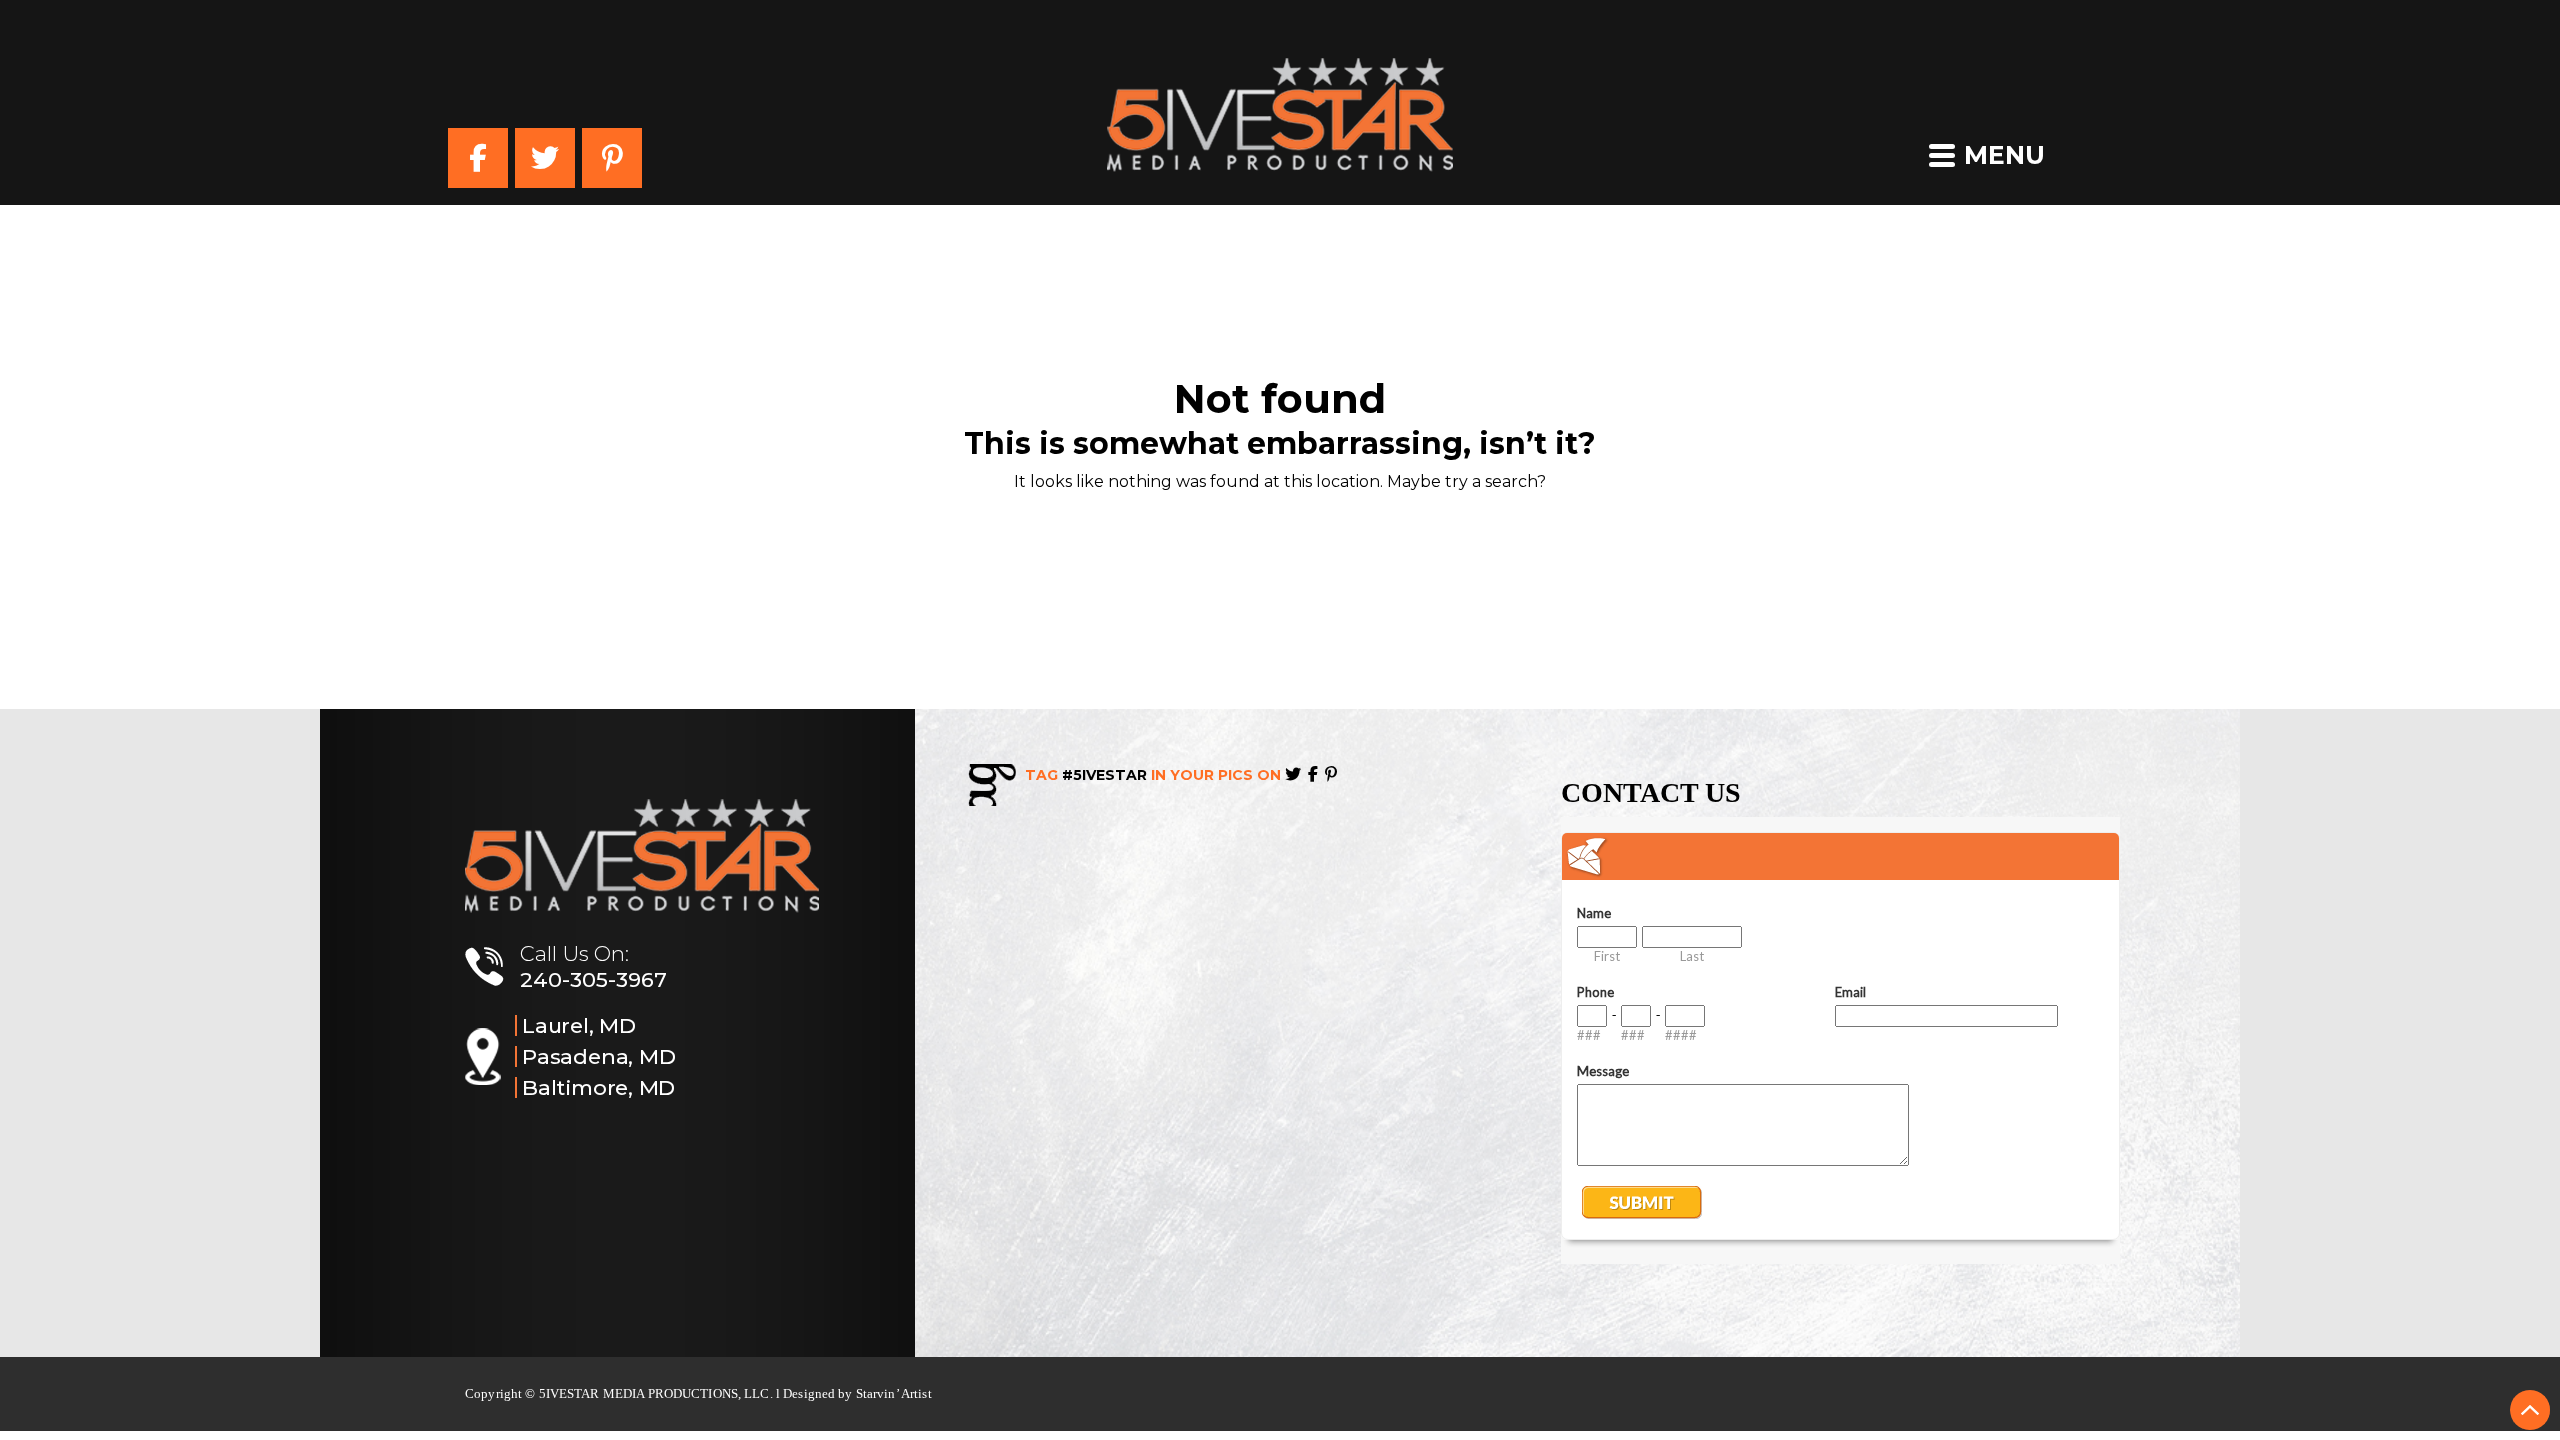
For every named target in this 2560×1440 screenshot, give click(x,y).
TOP (2530, 1410)
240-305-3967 (593, 979)
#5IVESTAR (1104, 775)
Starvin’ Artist (894, 1393)
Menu (2004, 155)
